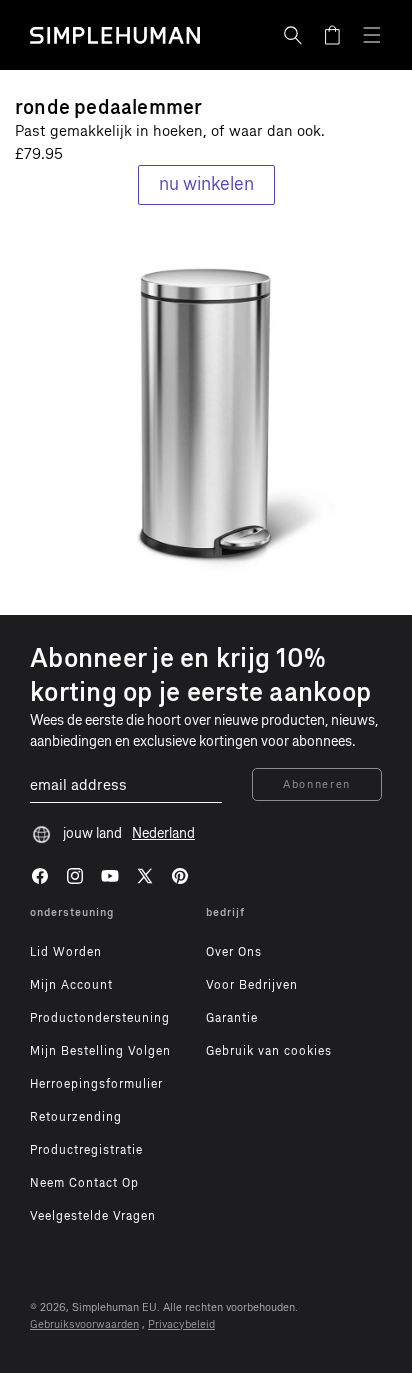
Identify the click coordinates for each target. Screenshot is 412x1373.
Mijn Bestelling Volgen (100, 1051)
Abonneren (317, 784)
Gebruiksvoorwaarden (84, 1324)
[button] (293, 35)
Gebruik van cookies (269, 1051)
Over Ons (234, 952)
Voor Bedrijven (252, 985)
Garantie (232, 1018)
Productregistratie (86, 1150)
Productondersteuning (100, 1018)
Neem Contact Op (84, 1183)
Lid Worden (66, 952)
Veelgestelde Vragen (93, 1216)
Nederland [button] (163, 833)
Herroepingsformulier (96, 1084)
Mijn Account (71, 985)
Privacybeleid (181, 1324)
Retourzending (76, 1117)
